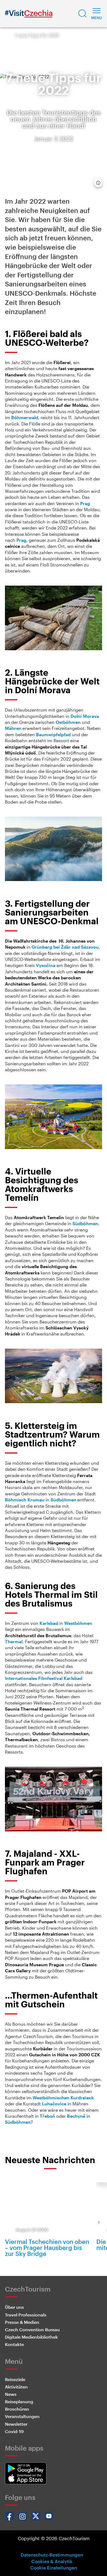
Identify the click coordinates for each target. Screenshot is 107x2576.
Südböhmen (85, 1223)
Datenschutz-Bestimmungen (52, 2555)
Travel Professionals (26, 2315)
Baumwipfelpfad (53, 734)
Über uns (14, 2307)
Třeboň (47, 2116)
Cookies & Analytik (52, 2561)
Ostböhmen (68, 722)
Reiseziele (15, 2379)
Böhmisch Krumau (25, 1500)
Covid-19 (14, 2431)
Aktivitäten (16, 2387)
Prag (85, 503)
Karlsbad (49, 1623)
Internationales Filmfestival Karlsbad (44, 1678)
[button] (83, 14)
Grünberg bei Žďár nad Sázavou (65, 947)
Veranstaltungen (22, 2416)
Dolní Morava (85, 716)
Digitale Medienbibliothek (31, 2337)
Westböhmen (78, 1623)
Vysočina (46, 965)
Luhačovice (54, 2104)
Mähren (13, 728)
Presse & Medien (22, 2322)
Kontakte (14, 2344)
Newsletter (16, 2424)
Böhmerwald (25, 417)
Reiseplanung (19, 2401)
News (11, 2394)
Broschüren (17, 2409)
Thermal (14, 1641)
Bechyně (76, 2116)
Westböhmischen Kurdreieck (63, 2098)
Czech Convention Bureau (32, 2329)
